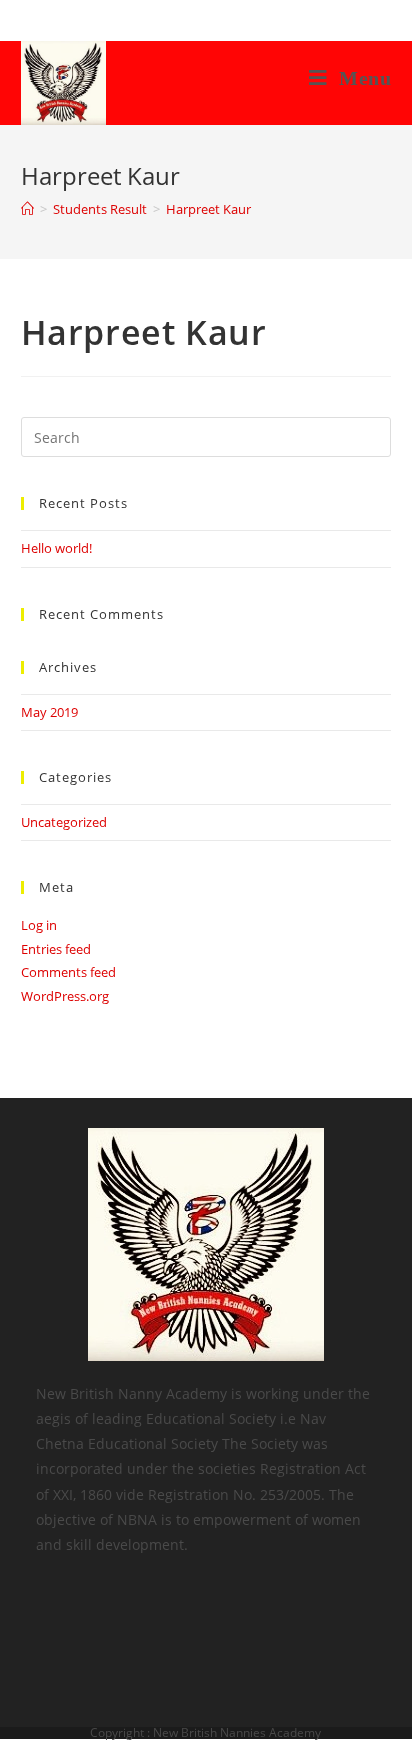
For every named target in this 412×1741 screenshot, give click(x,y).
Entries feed (56, 949)
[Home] (27, 209)
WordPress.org (65, 996)
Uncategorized (64, 822)
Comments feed (68, 972)
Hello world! (56, 548)
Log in (39, 925)
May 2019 (49, 712)
